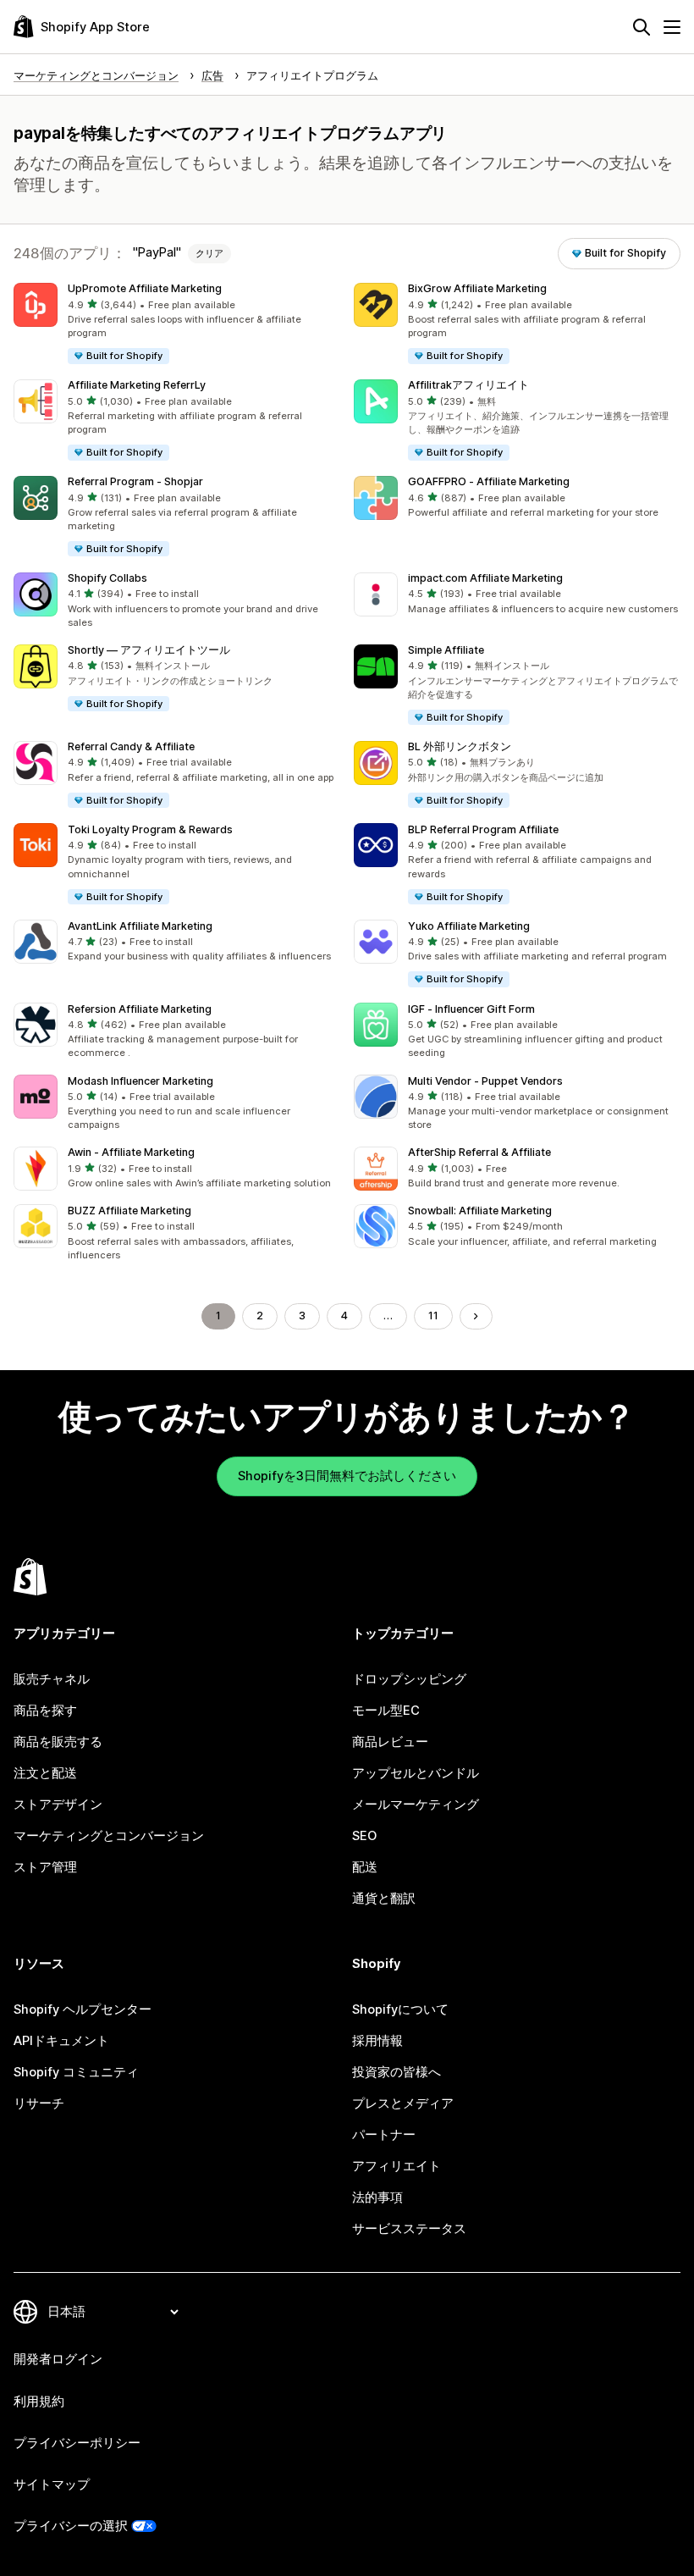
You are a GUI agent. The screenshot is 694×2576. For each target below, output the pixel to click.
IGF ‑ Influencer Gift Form (471, 1009)
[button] (177, 324)
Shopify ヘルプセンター (83, 2009)
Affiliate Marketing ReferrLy (137, 385)
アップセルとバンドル (416, 1773)
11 (433, 1316)
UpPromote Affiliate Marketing (145, 288)
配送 (365, 1867)
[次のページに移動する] (476, 1316)
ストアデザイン (58, 1805)
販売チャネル (52, 1679)
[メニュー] (672, 27)
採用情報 (377, 2041)
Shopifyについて (400, 2009)
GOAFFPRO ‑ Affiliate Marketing (489, 481)
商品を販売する (58, 1742)
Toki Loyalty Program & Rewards (150, 829)
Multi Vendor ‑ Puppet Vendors (485, 1081)
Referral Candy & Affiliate (131, 746)
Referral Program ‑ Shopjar (135, 481)
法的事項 (377, 2197)
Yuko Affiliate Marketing (469, 926)
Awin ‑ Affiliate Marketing (131, 1152)
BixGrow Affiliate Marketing (477, 288)
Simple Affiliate (446, 650)
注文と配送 (45, 1773)
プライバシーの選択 (71, 2526)
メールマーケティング (416, 1805)
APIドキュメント (61, 2041)
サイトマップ (52, 2485)
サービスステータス (409, 2229)
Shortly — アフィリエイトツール (149, 650)
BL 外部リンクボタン (460, 746)
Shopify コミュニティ (76, 2072)
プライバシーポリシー (77, 2443)
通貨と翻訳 (384, 1899)
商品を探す (45, 1711)
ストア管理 (45, 1867)
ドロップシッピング (409, 1679)
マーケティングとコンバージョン (109, 1836)
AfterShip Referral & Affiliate (479, 1152)
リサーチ (39, 2103)
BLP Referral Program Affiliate (483, 829)
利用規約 (39, 2402)
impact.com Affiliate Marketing (485, 578)
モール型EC (386, 1711)
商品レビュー (390, 1742)
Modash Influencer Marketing (140, 1081)
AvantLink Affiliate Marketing (140, 926)
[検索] (642, 27)
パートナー (384, 2135)
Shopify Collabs (107, 578)
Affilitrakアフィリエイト (468, 385)
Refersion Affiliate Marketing (140, 1009)
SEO (364, 1836)
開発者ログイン (58, 2359)
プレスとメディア (403, 2103)
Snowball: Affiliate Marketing (480, 1211)
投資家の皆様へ (397, 2072)
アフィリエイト (397, 2166)
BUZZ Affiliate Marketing (129, 1211)
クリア (209, 253)
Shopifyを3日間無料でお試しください (347, 1476)
